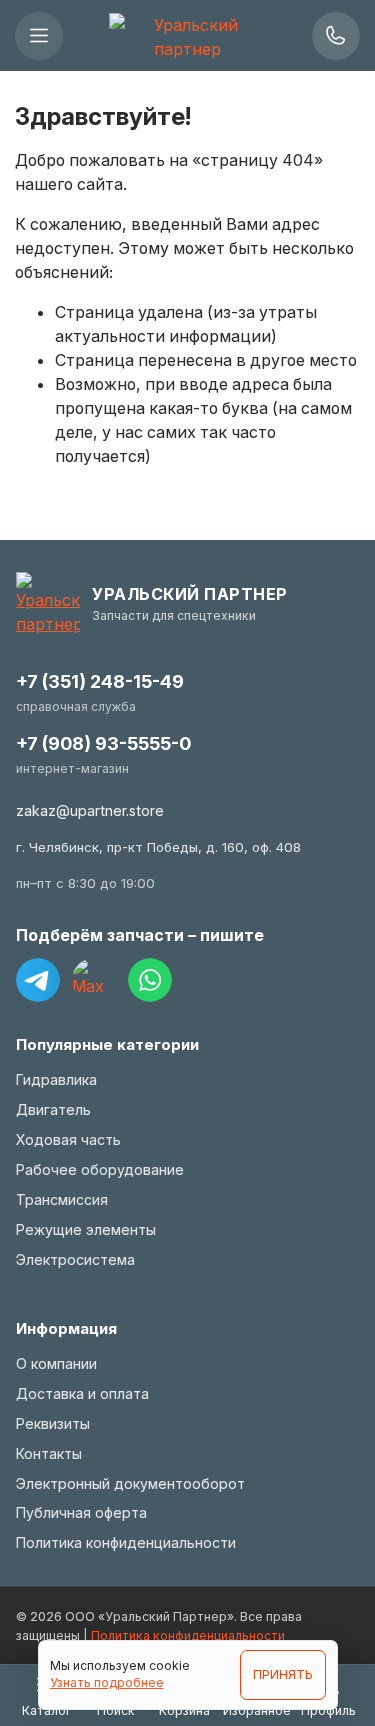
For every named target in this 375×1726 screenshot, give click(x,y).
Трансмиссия (62, 1199)
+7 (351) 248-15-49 (100, 681)
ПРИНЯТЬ (283, 1674)
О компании (56, 1363)
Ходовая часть (68, 1139)
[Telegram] (38, 980)
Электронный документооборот (130, 1483)
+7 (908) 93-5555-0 (103, 743)
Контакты (49, 1453)
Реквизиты (53, 1423)
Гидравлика (56, 1079)
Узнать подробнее (107, 1682)
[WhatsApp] (150, 980)
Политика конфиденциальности (126, 1542)
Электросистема (75, 1259)
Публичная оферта (81, 1512)
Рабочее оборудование (100, 1169)
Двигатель (53, 1109)
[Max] (94, 980)
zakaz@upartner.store (90, 810)
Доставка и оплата (82, 1393)
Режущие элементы (86, 1229)
